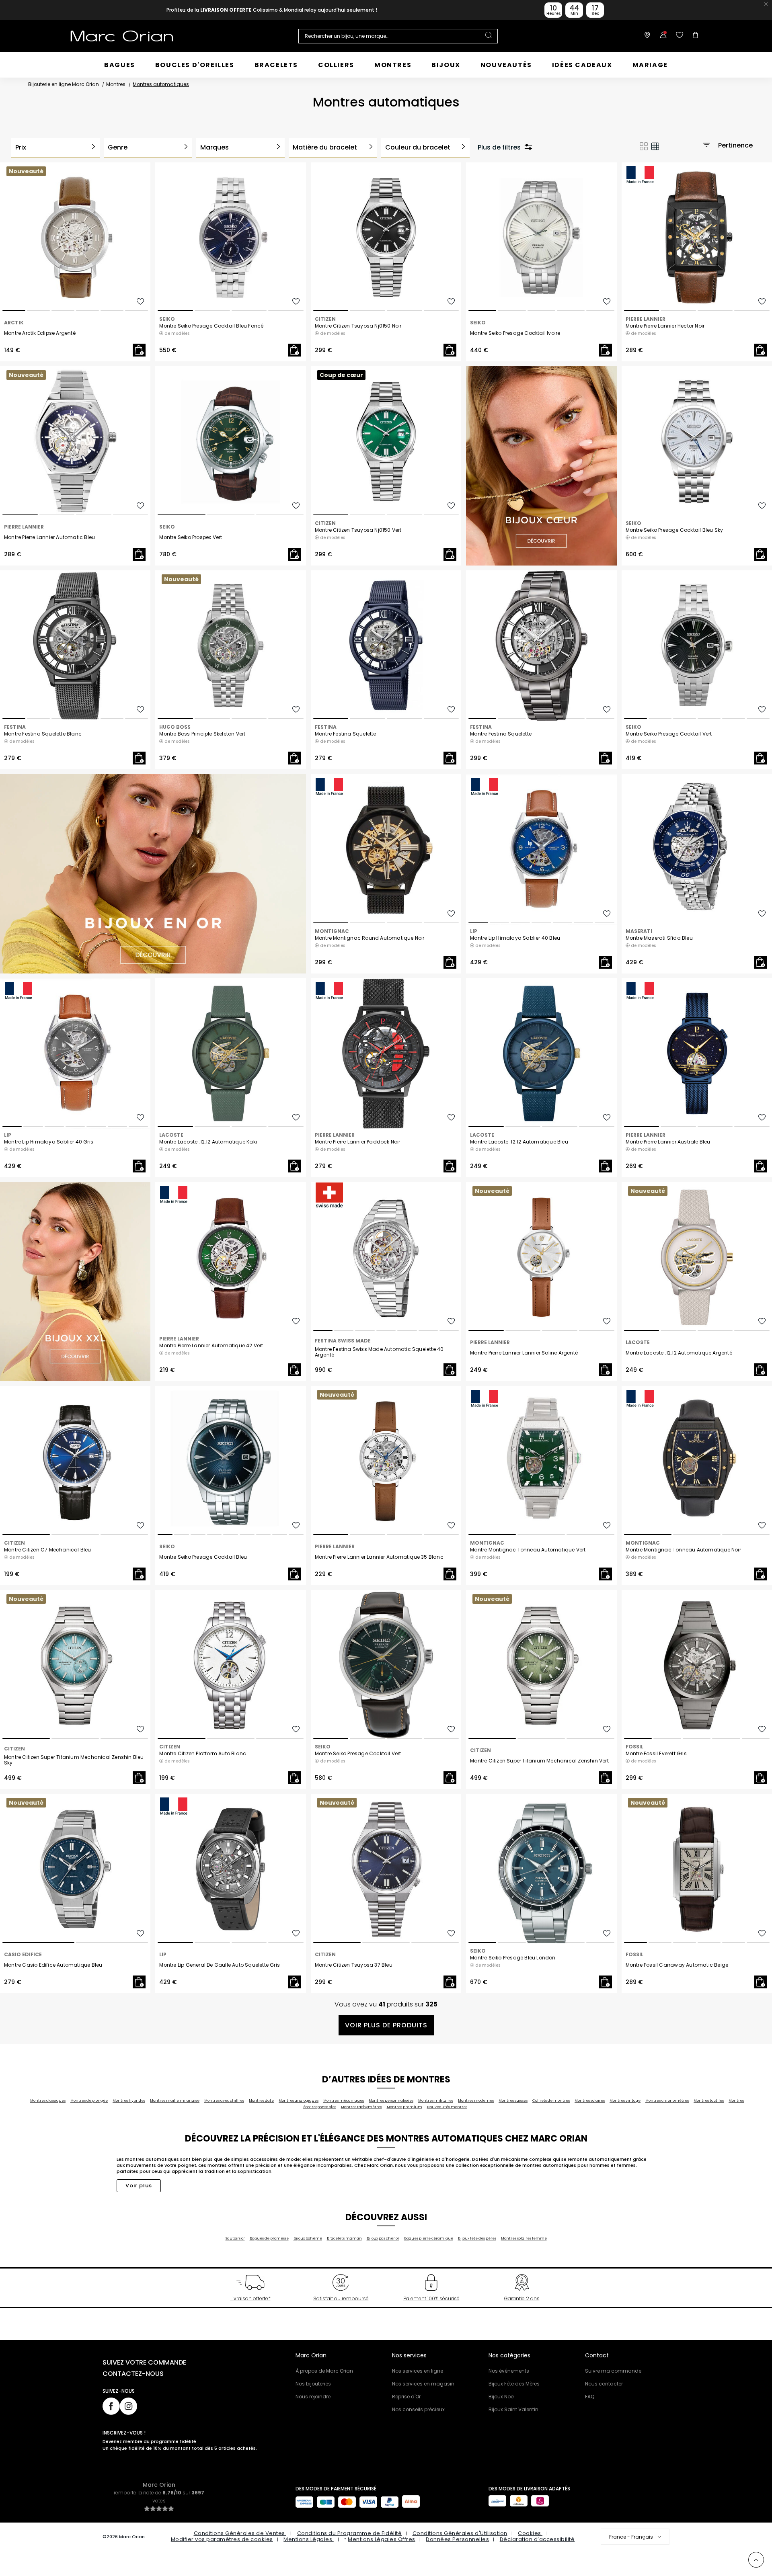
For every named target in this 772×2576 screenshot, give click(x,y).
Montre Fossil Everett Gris (656, 1754)
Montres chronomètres (667, 2101)
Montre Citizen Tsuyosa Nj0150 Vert (358, 530)
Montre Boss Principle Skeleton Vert (202, 734)
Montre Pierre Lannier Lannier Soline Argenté (524, 1353)
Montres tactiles (709, 2101)
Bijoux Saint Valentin (513, 2409)
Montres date (261, 2101)
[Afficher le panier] (694, 36)
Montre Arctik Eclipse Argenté (40, 333)
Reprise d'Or (406, 2397)
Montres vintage (625, 2101)
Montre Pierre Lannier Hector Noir (665, 326)
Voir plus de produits (386, 2025)
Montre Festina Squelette (346, 734)
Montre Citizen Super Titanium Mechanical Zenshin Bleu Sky (74, 1760)
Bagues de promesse (269, 2238)
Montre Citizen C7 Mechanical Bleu (48, 1550)
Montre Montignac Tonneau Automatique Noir (683, 1550)
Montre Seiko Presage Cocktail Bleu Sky (674, 530)
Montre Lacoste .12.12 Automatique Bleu (519, 1142)
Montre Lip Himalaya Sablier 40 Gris (49, 1142)
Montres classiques (48, 2101)
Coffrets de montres (551, 2101)
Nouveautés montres (447, 2107)
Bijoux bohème (308, 2238)
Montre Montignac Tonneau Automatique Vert (528, 1550)
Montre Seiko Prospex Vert (191, 537)
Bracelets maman (344, 2238)
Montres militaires (436, 2101)
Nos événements (509, 2371)
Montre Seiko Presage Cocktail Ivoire (515, 333)
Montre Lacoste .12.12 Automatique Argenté (679, 1353)
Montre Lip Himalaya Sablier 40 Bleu (515, 938)
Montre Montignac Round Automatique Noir (370, 938)
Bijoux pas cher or (383, 2238)
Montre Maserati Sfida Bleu (659, 938)
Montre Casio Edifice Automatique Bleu (53, 1965)
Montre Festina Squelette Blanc (43, 734)
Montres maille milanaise (175, 2101)
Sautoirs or (235, 2238)
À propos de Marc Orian (324, 2371)
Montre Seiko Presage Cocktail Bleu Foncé (211, 326)
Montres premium (404, 2107)
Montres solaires (590, 2101)
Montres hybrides (129, 2101)
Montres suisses (513, 2101)
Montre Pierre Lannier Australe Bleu (668, 1142)
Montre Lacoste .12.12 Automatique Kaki (208, 1142)
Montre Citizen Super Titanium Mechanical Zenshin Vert (539, 1761)
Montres (116, 84)
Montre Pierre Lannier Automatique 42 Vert (211, 1346)
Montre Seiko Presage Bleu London (513, 1958)
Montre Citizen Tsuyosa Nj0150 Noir (358, 326)
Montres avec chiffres (224, 2101)
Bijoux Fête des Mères (514, 2384)
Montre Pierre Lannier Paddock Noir (358, 1142)
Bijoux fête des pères (477, 2238)
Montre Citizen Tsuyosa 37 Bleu (354, 1965)
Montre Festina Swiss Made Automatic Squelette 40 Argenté (379, 1352)
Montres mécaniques (344, 2101)
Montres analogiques (299, 2101)
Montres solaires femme (524, 2238)
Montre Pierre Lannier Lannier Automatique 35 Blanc (379, 1557)
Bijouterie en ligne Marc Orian (64, 84)
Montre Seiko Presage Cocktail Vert (669, 734)
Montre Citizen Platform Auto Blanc (203, 1754)
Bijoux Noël (502, 2397)
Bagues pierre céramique (429, 2238)
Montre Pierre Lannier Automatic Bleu (49, 537)
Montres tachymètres (361, 2107)
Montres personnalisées (391, 2101)
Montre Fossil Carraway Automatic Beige (677, 1965)
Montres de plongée (89, 2101)
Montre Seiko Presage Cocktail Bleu (203, 1557)
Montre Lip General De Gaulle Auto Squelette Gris (220, 1965)
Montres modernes (476, 2101)
